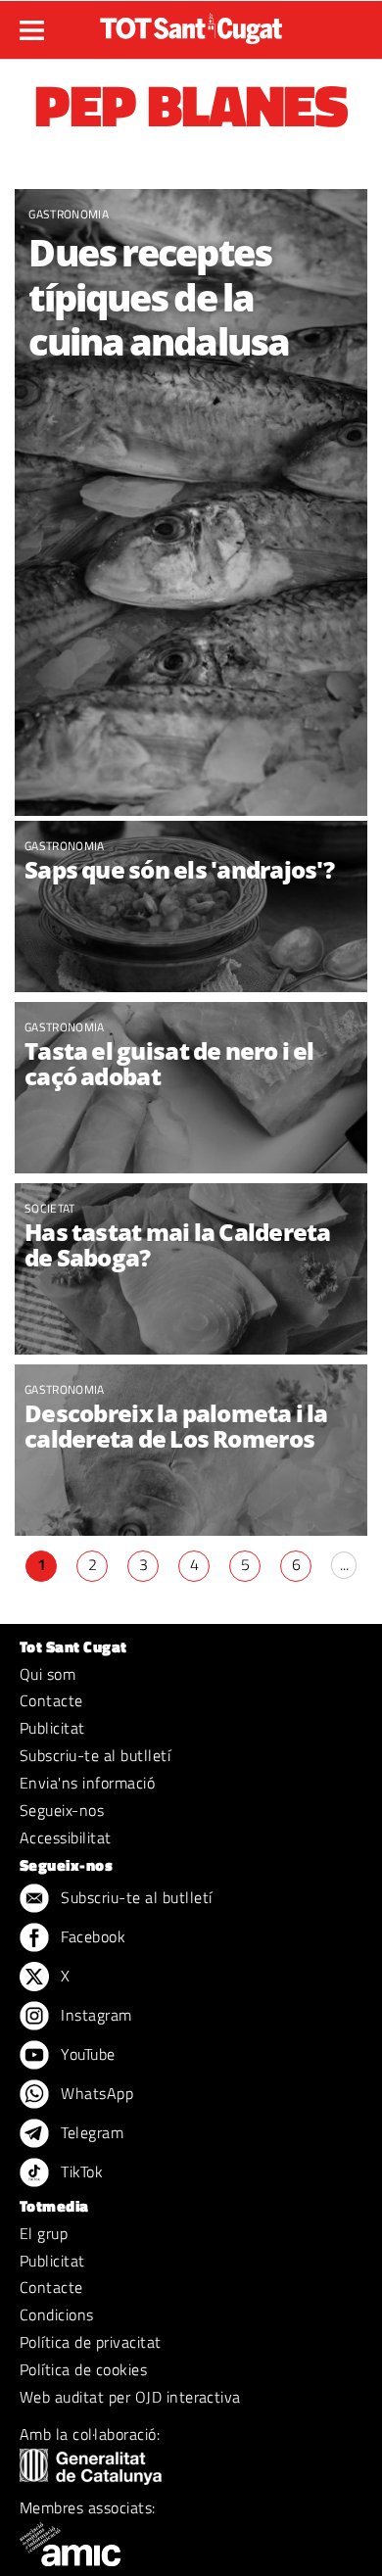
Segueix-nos (62, 1810)
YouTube (86, 2054)
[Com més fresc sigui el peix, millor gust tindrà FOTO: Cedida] (191, 502)
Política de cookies (83, 2369)
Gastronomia (69, 214)
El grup (44, 2233)
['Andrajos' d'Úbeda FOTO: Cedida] (191, 909)
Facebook (91, 1936)
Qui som (48, 1674)
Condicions (57, 2314)
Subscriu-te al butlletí (95, 1755)
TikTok (80, 2171)
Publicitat (52, 1728)
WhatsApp (95, 2093)
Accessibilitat (66, 1837)
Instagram (95, 2015)
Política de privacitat (91, 2342)
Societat (50, 1208)
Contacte (51, 1700)
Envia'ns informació (87, 1783)
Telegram (90, 2132)
